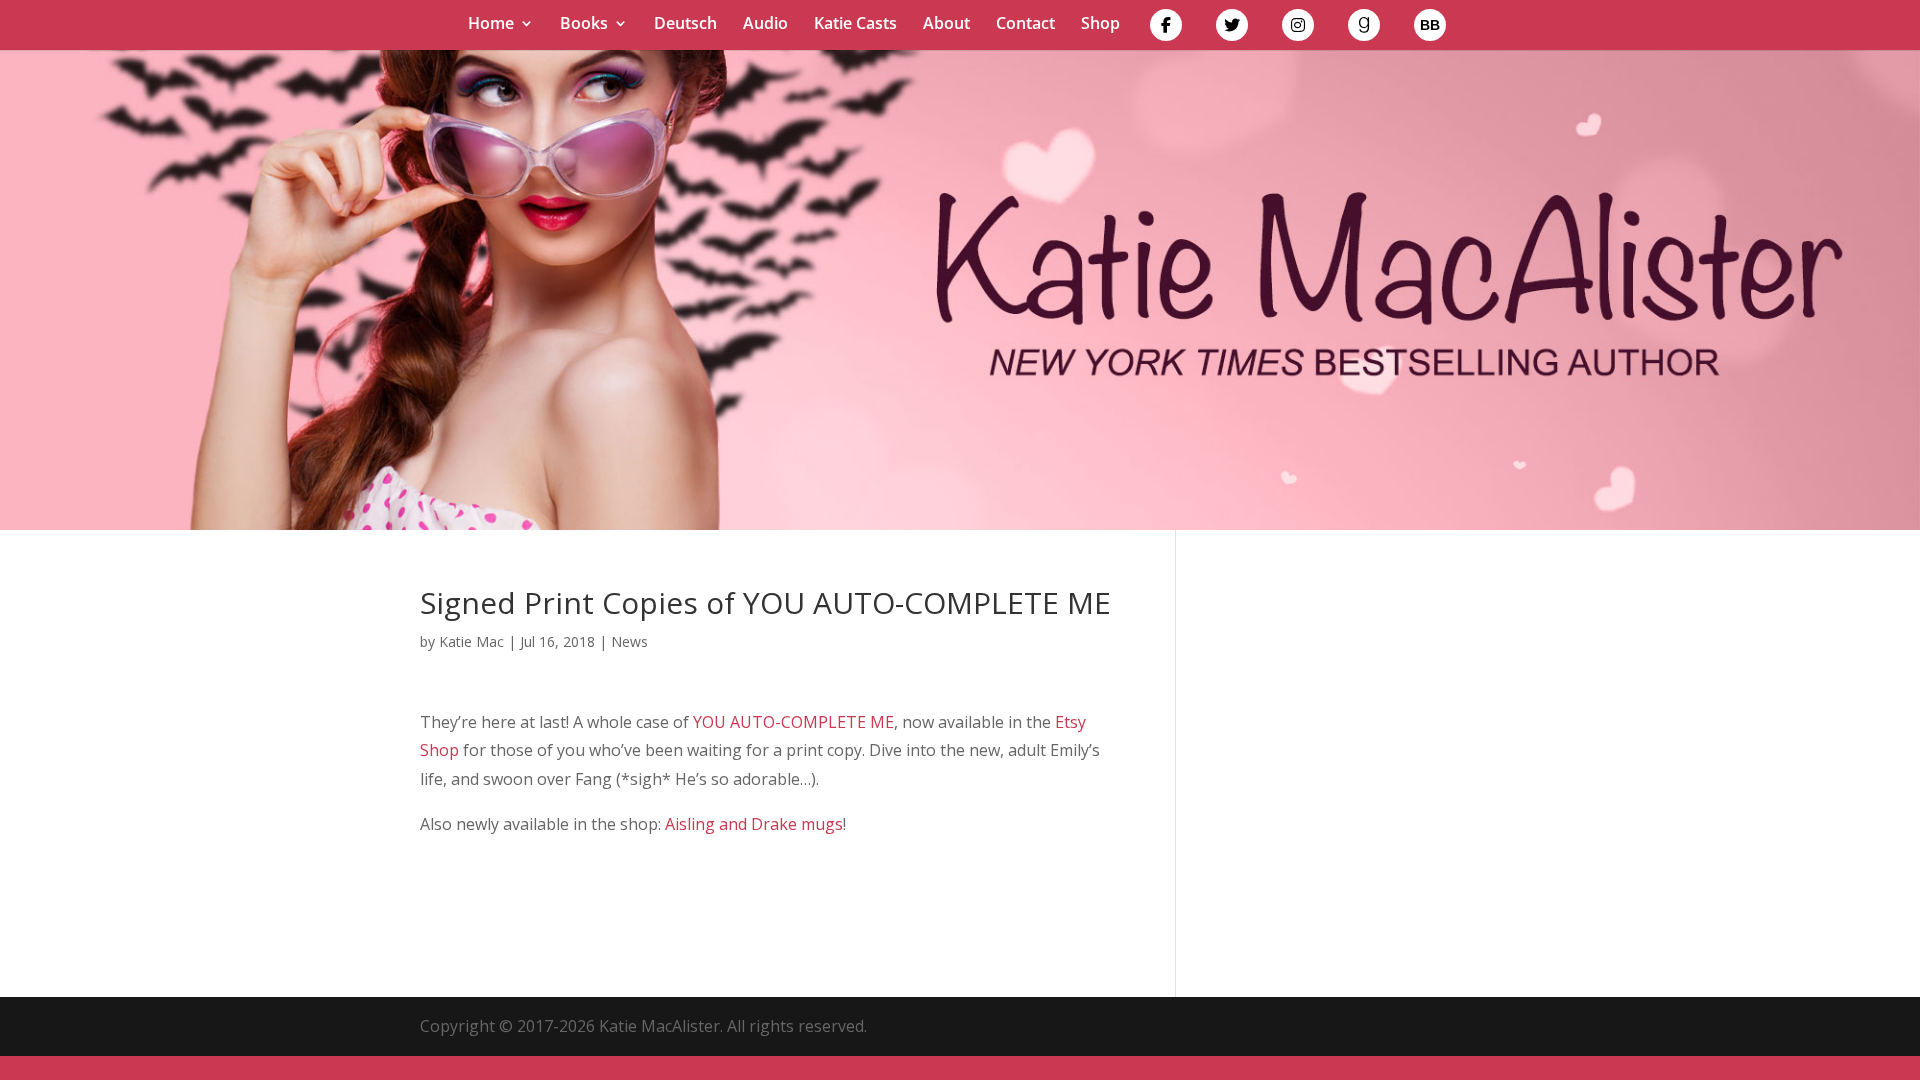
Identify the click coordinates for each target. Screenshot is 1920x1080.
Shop (1100, 25)
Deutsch (685, 25)
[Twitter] (1232, 29)
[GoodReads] (1364, 29)
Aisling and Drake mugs (754, 824)
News (629, 641)
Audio (765, 25)
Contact (1025, 25)
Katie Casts (855, 25)
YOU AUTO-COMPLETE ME (793, 722)
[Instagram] (1298, 29)
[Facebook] (1166, 29)
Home (491, 25)
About (946, 25)
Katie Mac (471, 641)
